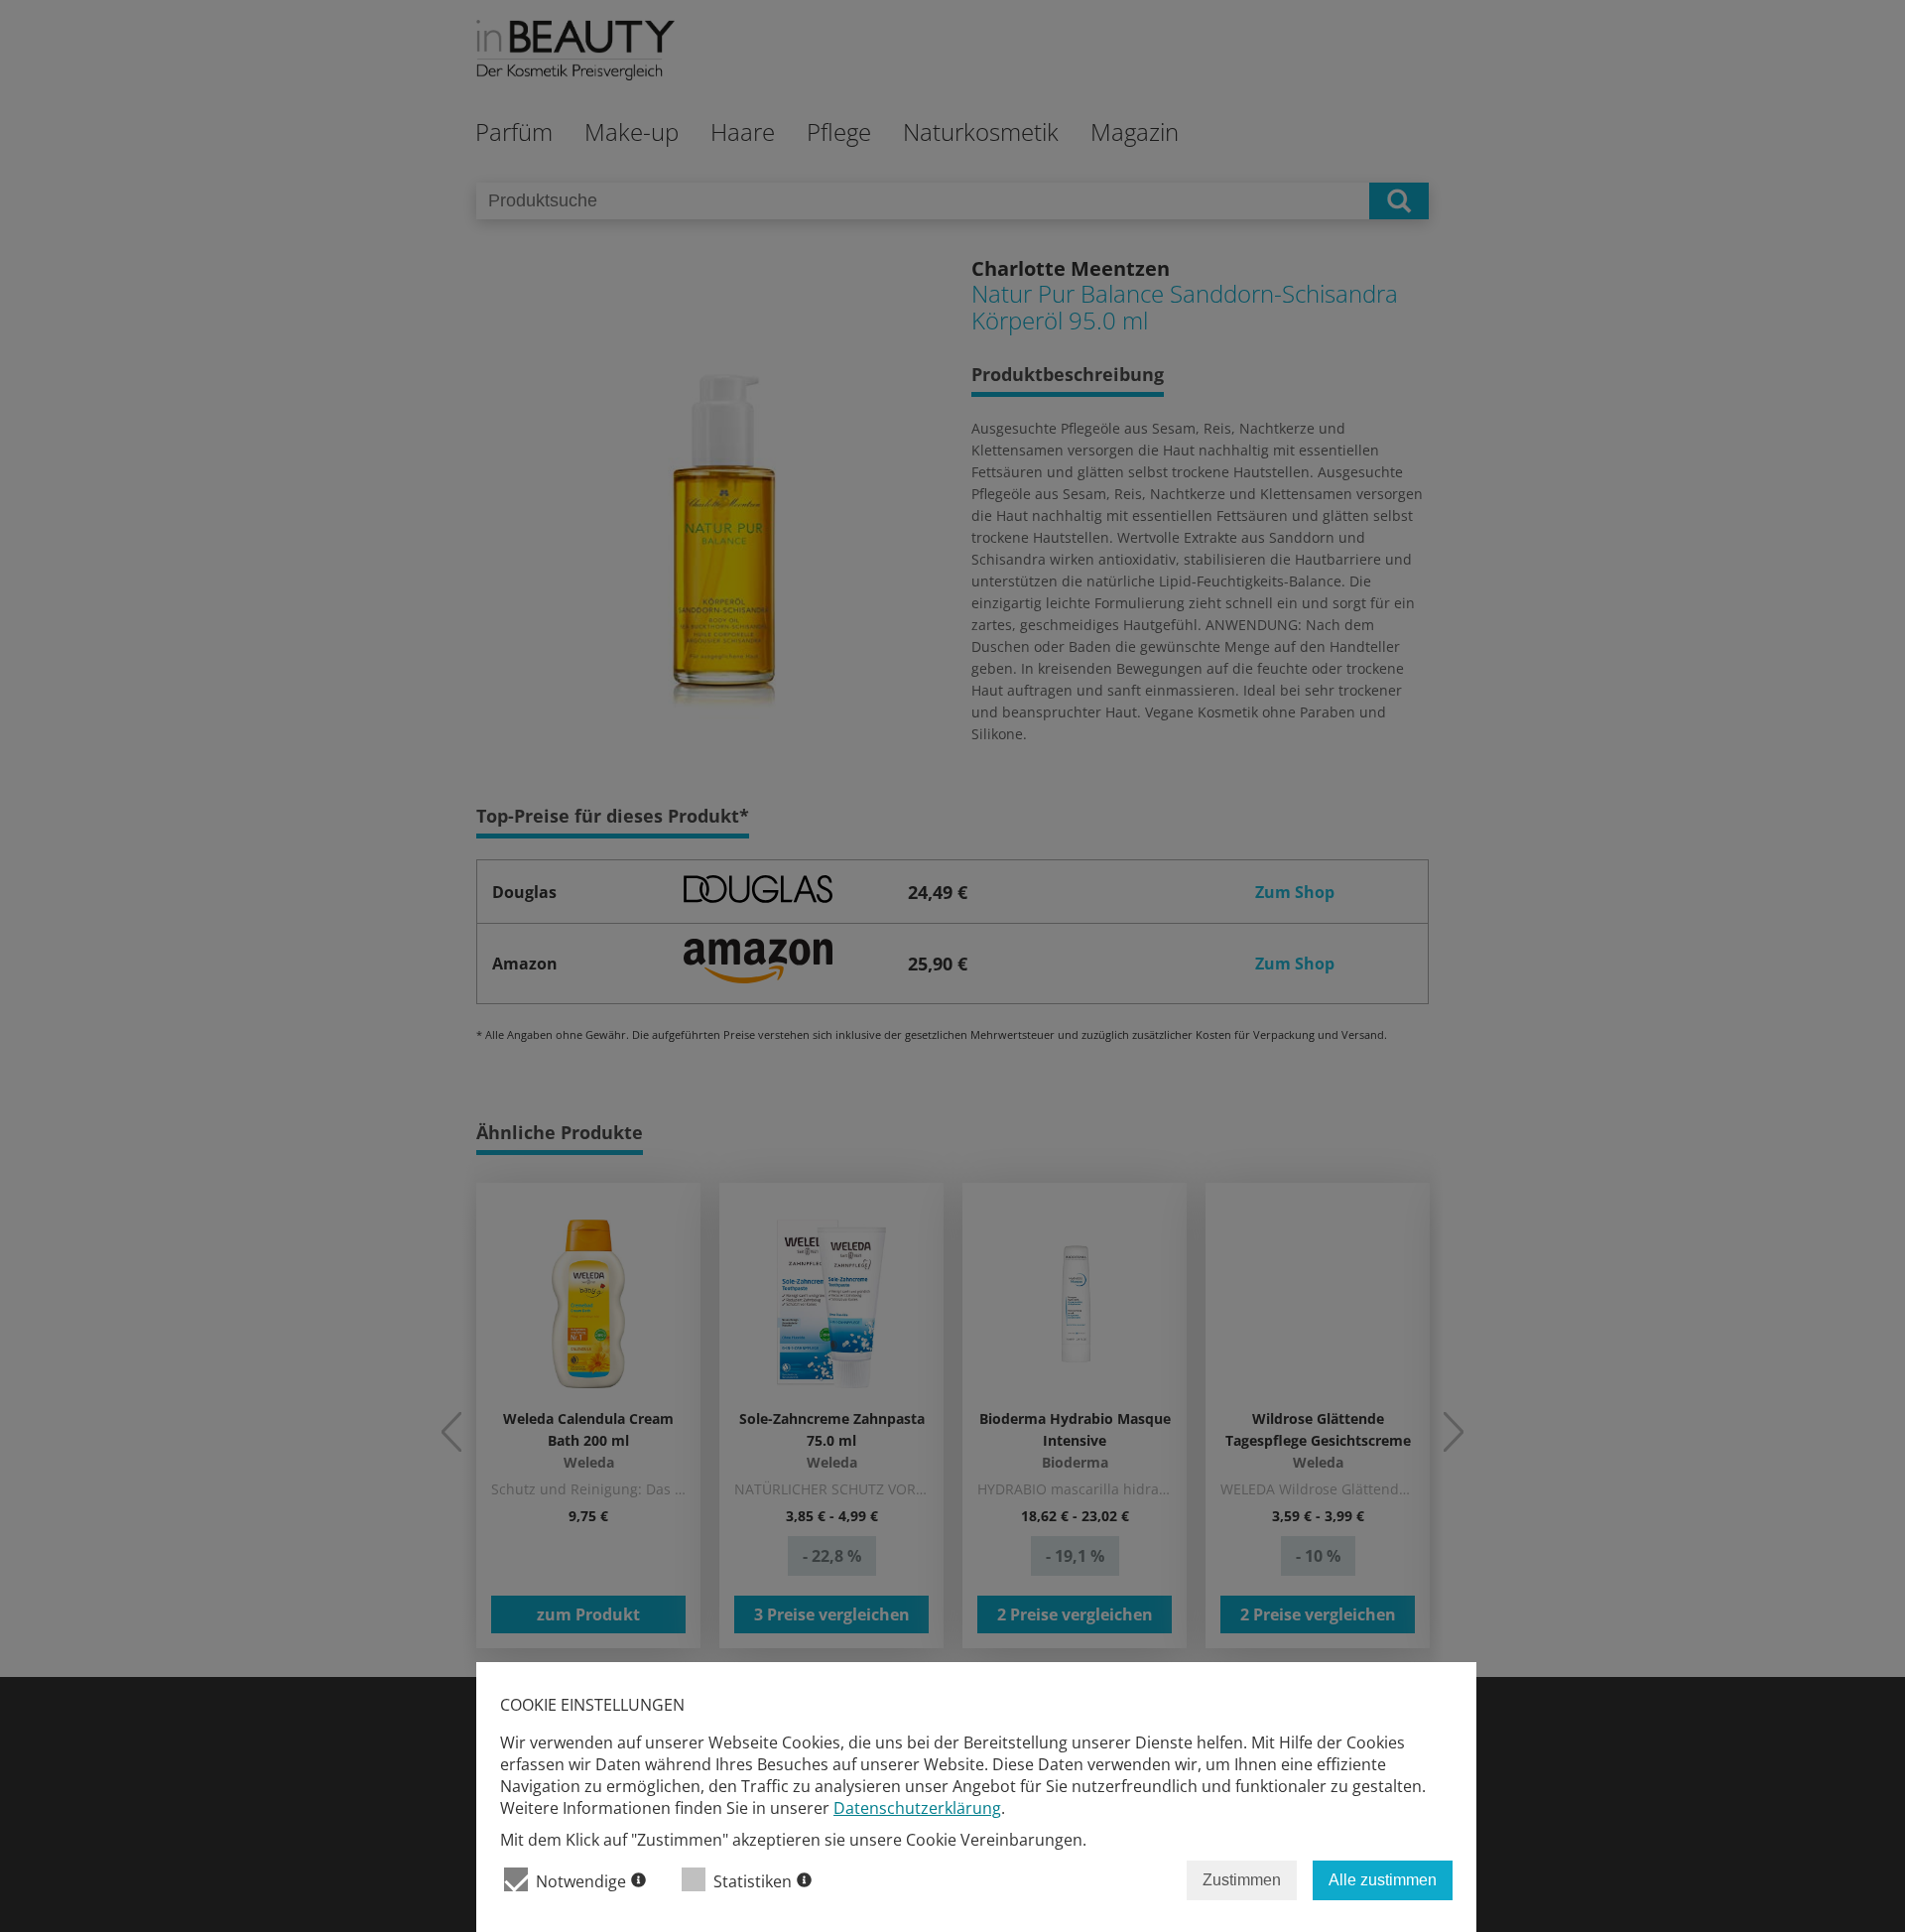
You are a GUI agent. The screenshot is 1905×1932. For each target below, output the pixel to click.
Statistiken (753, 1881)
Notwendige (581, 1881)
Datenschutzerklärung (917, 1808)
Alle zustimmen (1383, 1880)
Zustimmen (1242, 1880)
